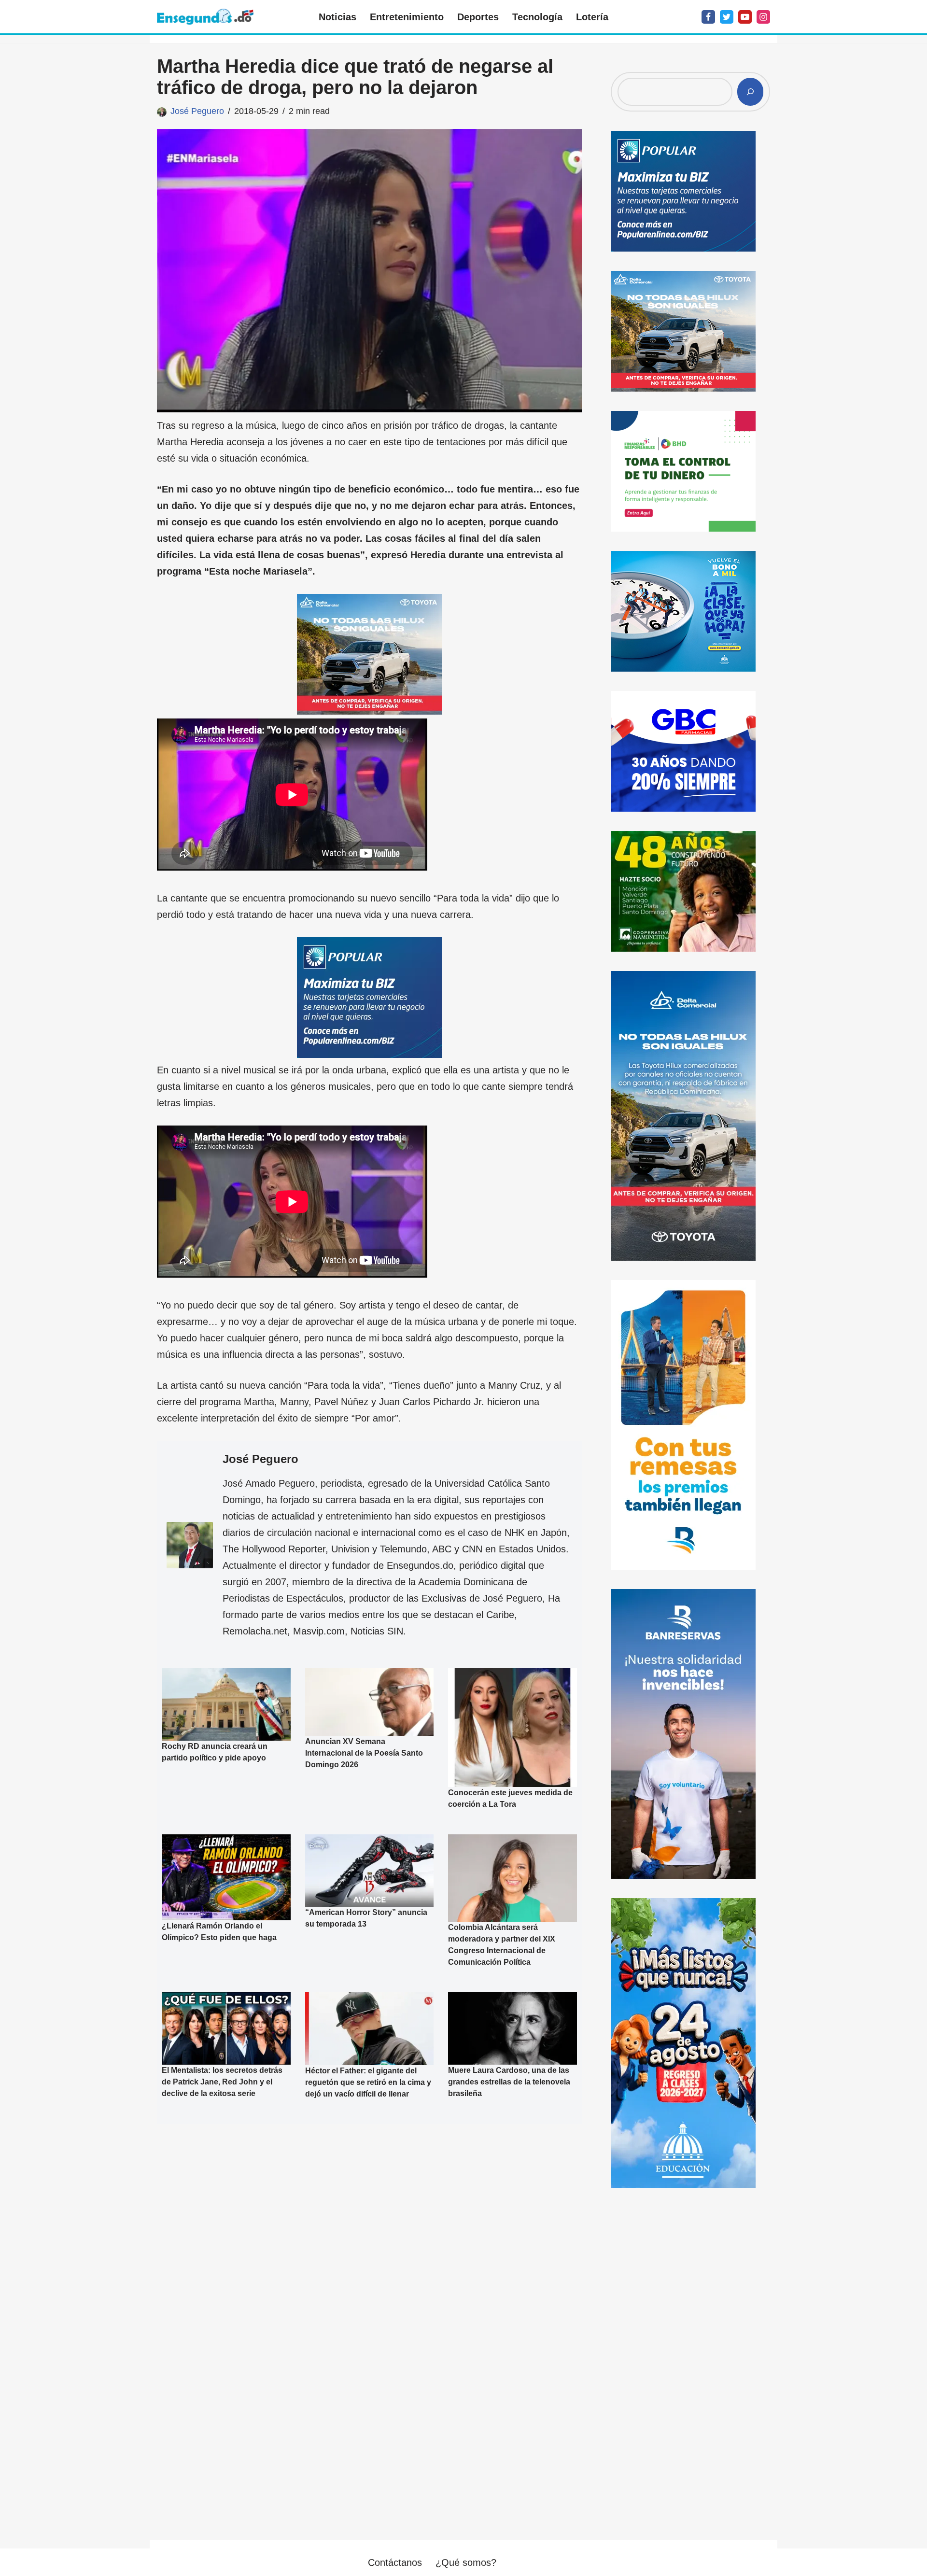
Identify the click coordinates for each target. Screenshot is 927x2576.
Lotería (592, 17)
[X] (727, 17)
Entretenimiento (407, 17)
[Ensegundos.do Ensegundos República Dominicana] (205, 17)
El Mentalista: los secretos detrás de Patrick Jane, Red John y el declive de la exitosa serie (222, 2082)
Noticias (337, 17)
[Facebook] (708, 17)
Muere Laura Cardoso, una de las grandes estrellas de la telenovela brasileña (509, 2082)
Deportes (478, 17)
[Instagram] (763, 17)
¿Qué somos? (466, 2562)
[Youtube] (745, 17)
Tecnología (537, 17)
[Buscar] (750, 92)
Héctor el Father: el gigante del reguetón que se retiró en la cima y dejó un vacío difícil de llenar (368, 2082)
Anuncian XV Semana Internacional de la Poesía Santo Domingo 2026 (364, 1753)
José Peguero (197, 111)
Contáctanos (395, 2562)
